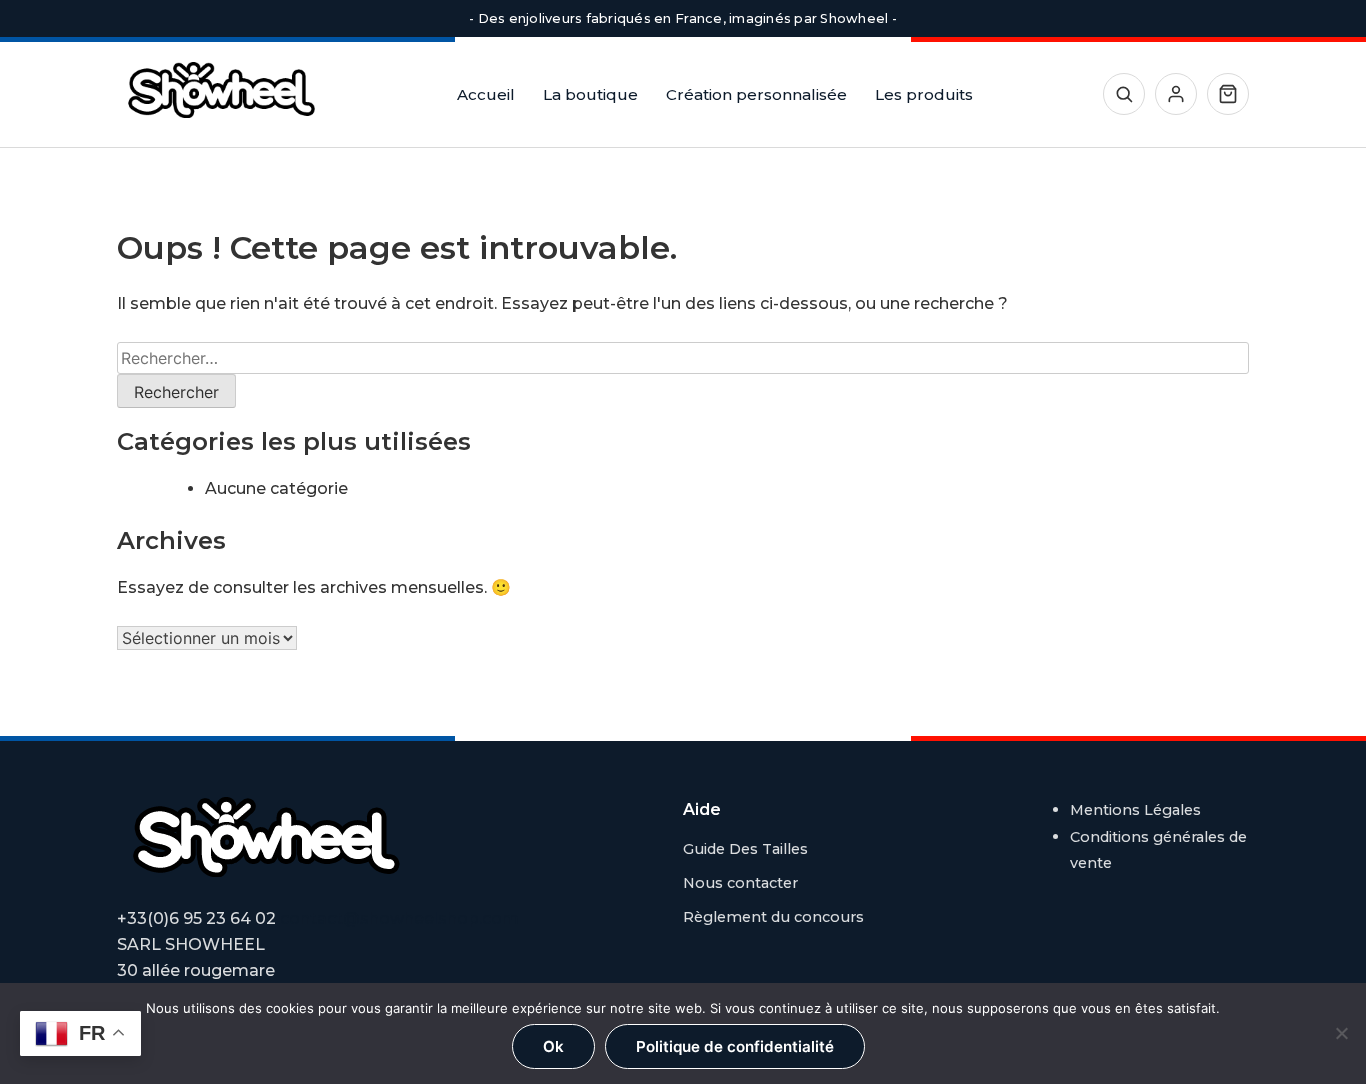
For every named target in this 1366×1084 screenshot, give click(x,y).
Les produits (924, 94)
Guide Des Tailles (745, 849)
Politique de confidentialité (735, 1046)
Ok (553, 1046)
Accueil (486, 94)
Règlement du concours (773, 917)
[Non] (1341, 1033)
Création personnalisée (756, 94)
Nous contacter (740, 883)
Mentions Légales (1135, 810)
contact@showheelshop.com (399, 918)
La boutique (590, 94)
